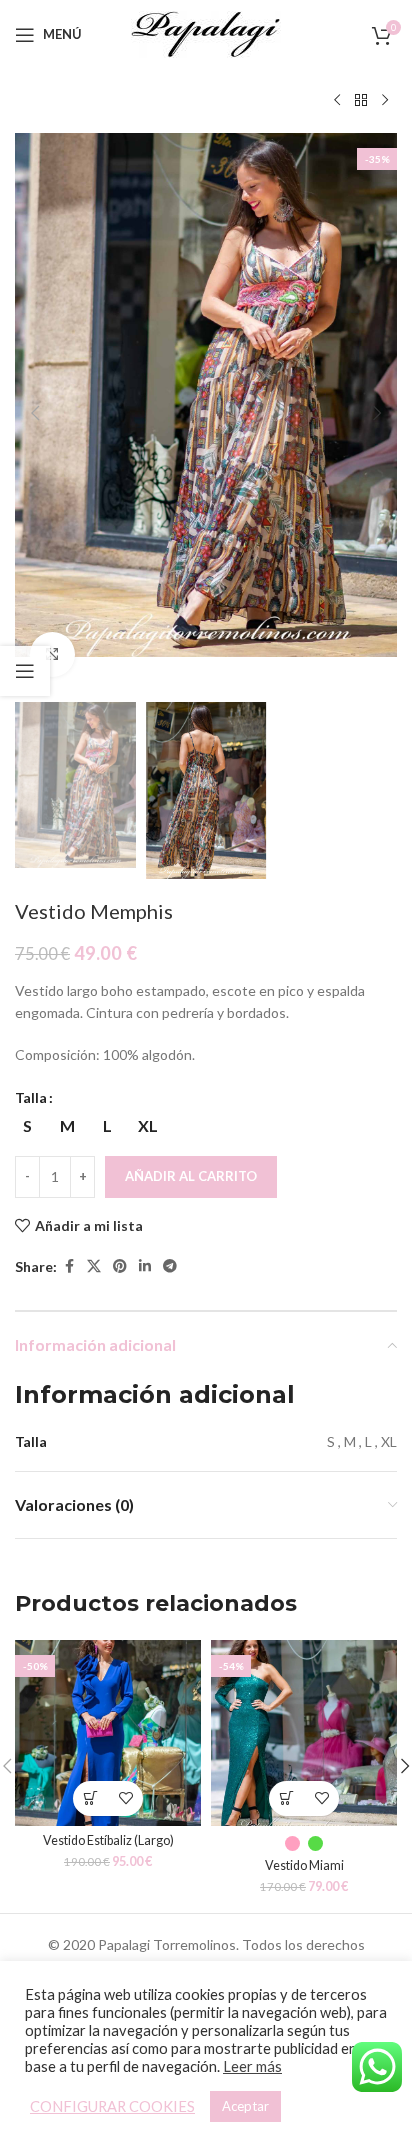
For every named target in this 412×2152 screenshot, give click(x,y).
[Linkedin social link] (145, 1266)
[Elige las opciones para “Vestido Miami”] (286, 1798)
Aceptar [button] (245, 2106)
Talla (31, 1097)
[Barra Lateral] (25, 671)
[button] (35, 413)
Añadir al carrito (191, 1176)
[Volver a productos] (361, 101)
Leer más (252, 2066)
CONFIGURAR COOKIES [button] (112, 2106)
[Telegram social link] (170, 1266)
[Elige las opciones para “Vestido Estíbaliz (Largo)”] (90, 1798)
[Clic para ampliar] (52, 654)
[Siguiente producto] (385, 101)
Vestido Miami (304, 1865)
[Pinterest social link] (120, 1266)
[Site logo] (206, 32)
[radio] (27, 1126)
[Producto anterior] (337, 101)
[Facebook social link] (69, 1266)
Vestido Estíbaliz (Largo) (108, 1840)
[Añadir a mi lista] (125, 1798)
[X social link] (94, 1266)
